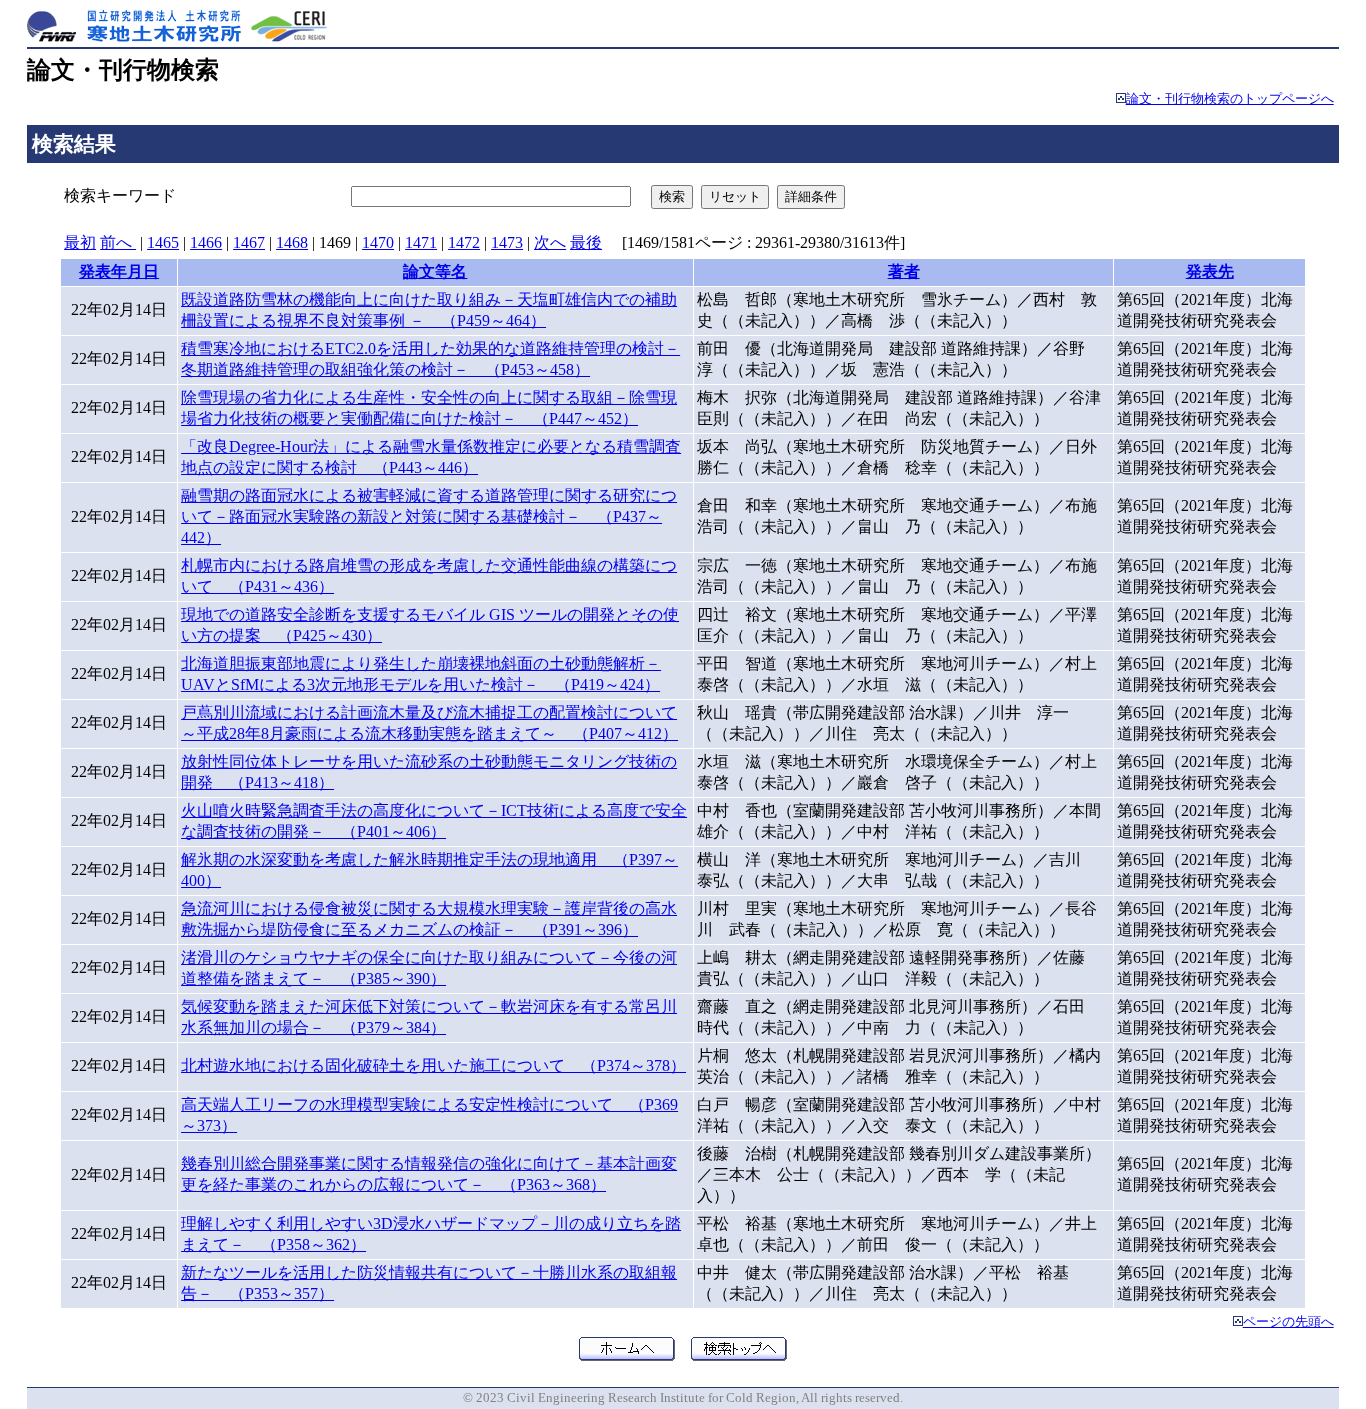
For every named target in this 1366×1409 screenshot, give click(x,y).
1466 (206, 242)
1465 (163, 242)
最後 (586, 242)
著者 (904, 271)
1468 (292, 242)
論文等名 (435, 271)
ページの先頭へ (1288, 1322)
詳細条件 (811, 196)
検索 (672, 196)
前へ (118, 242)
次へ (550, 242)
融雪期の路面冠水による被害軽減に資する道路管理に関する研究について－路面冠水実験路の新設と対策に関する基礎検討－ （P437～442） (429, 516)
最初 (80, 242)
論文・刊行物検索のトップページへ (1230, 99)
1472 (464, 242)
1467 (249, 242)
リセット (735, 196)
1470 (378, 242)
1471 (421, 242)
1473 (507, 242)
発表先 (1210, 271)
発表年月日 (119, 271)
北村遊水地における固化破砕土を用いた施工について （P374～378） (433, 1065)
